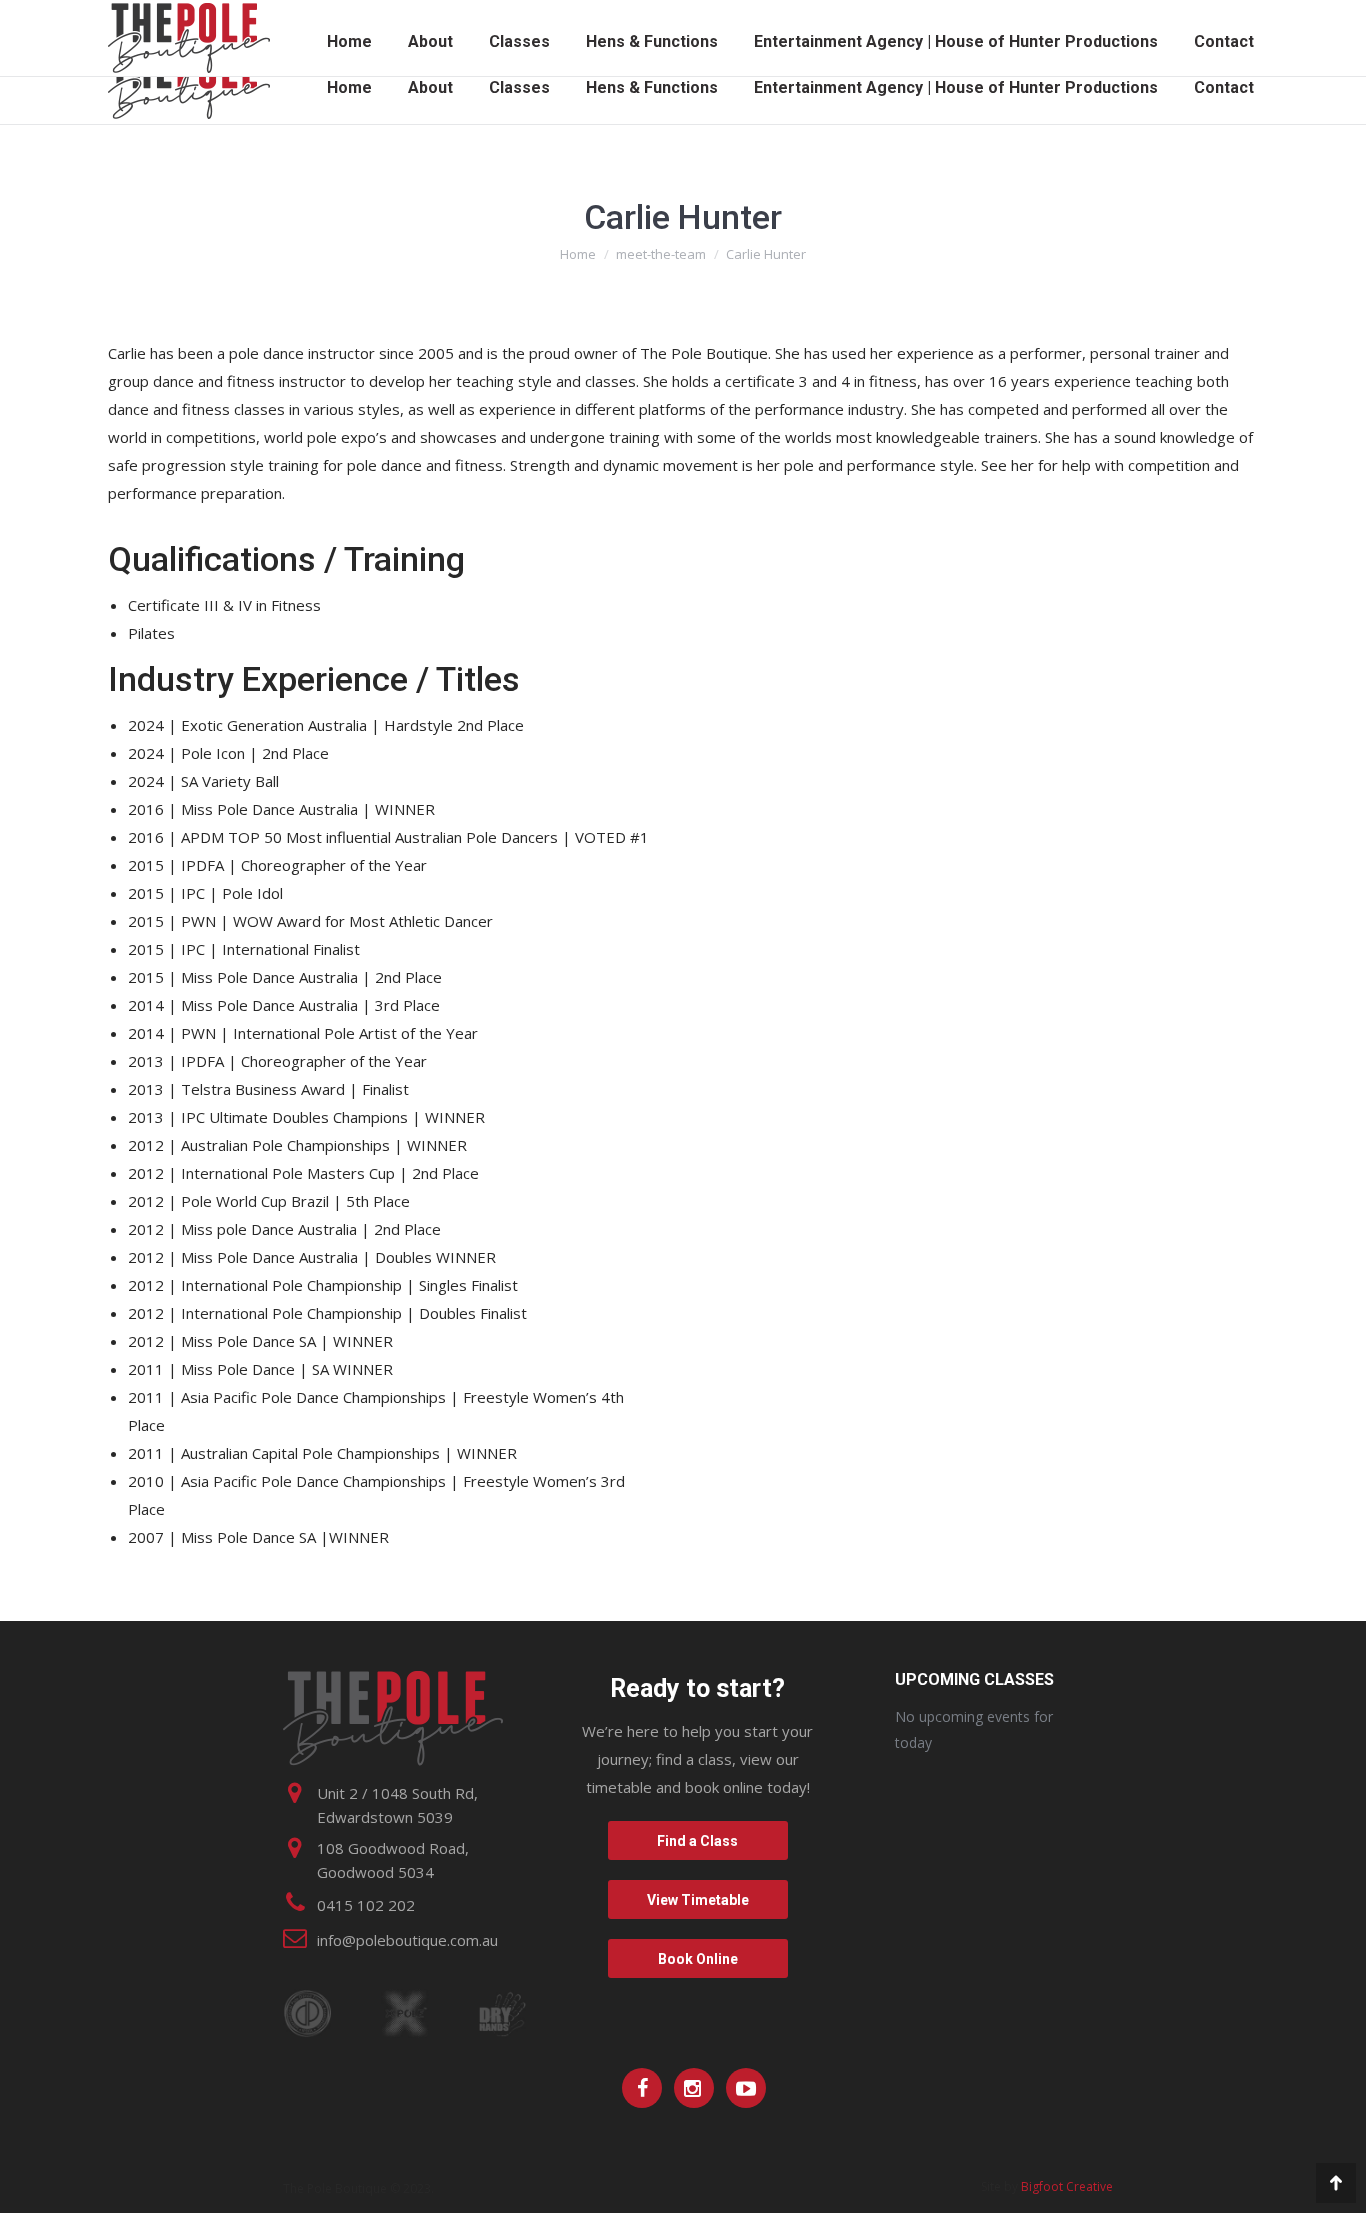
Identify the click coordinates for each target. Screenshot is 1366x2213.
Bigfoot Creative (1067, 2186)
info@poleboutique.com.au (407, 1940)
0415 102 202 (366, 1905)
